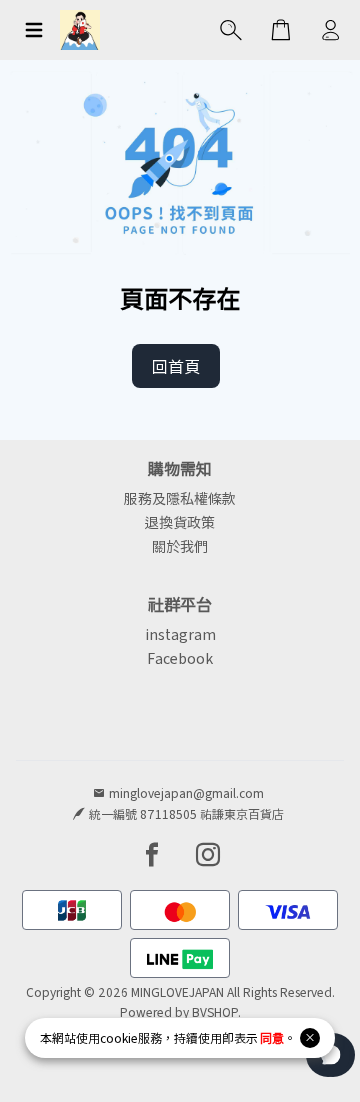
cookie (119, 1037)
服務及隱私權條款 (180, 498)
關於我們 (180, 546)
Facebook (180, 658)
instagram (180, 634)
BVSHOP (215, 1011)
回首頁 (176, 366)
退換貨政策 (180, 522)
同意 (272, 1037)
